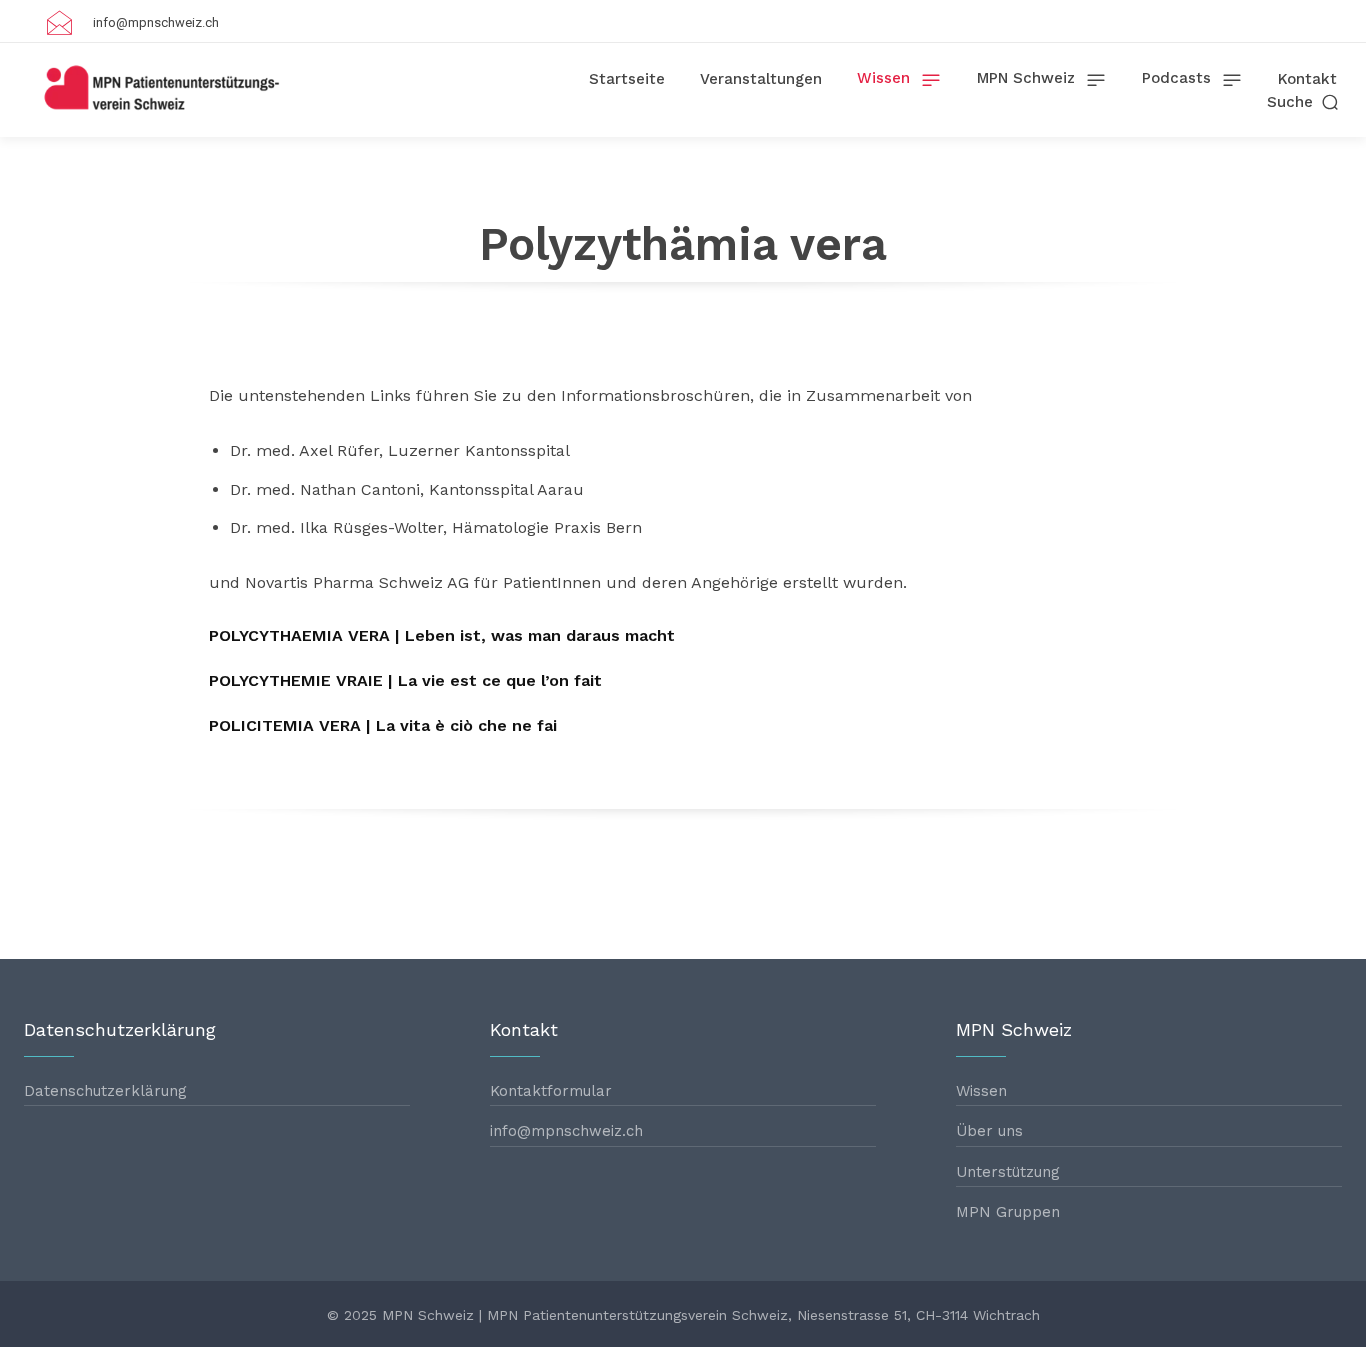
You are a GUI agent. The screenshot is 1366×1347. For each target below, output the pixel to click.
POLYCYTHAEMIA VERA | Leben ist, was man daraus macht (442, 635)
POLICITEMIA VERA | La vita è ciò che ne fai (383, 725)
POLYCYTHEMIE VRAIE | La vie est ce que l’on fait (405, 680)
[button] (1304, 102)
